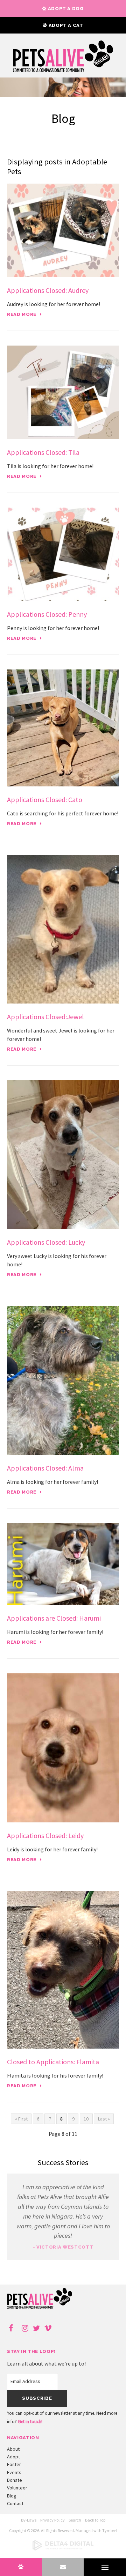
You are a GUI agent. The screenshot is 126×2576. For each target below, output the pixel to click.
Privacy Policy (52, 2520)
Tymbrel (110, 2530)
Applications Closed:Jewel (45, 1017)
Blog (12, 2496)
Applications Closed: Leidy (45, 1835)
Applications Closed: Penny (47, 614)
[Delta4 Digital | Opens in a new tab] (63, 2549)
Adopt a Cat (65, 25)
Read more (22, 314)
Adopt (13, 2457)
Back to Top (95, 2520)
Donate (15, 2480)
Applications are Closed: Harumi (54, 1618)
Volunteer (17, 2488)
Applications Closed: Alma (45, 1468)
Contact (15, 2503)
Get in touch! (30, 2422)
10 (86, 2119)
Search (75, 2520)
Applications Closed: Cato (45, 800)
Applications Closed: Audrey (48, 290)
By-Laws (29, 2520)
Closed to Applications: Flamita (53, 2062)
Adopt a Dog (65, 9)
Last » (104, 2119)
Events (14, 2472)
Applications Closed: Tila (43, 452)
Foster (14, 2464)
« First (21, 2119)
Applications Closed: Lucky (46, 1242)
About (13, 2449)
